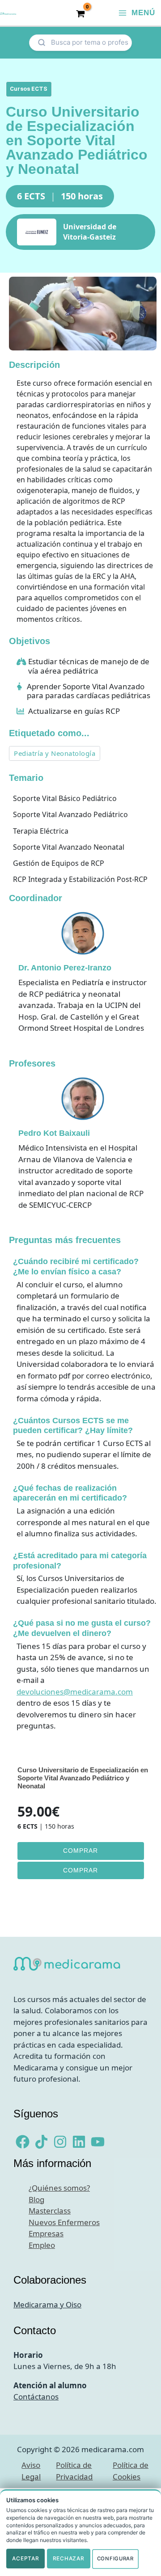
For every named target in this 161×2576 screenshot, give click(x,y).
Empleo (42, 2245)
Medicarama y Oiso (47, 2304)
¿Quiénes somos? (59, 2188)
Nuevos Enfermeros (64, 2222)
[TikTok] (41, 2142)
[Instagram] (60, 2142)
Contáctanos (36, 2397)
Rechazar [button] (69, 2558)
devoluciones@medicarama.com (75, 1692)
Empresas (46, 2233)
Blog (36, 2199)
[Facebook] (23, 2142)
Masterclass (50, 2211)
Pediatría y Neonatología (55, 753)
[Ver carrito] (80, 13)
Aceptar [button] (25, 2558)
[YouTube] (98, 2142)
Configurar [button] (115, 2559)
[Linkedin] (79, 2142)
